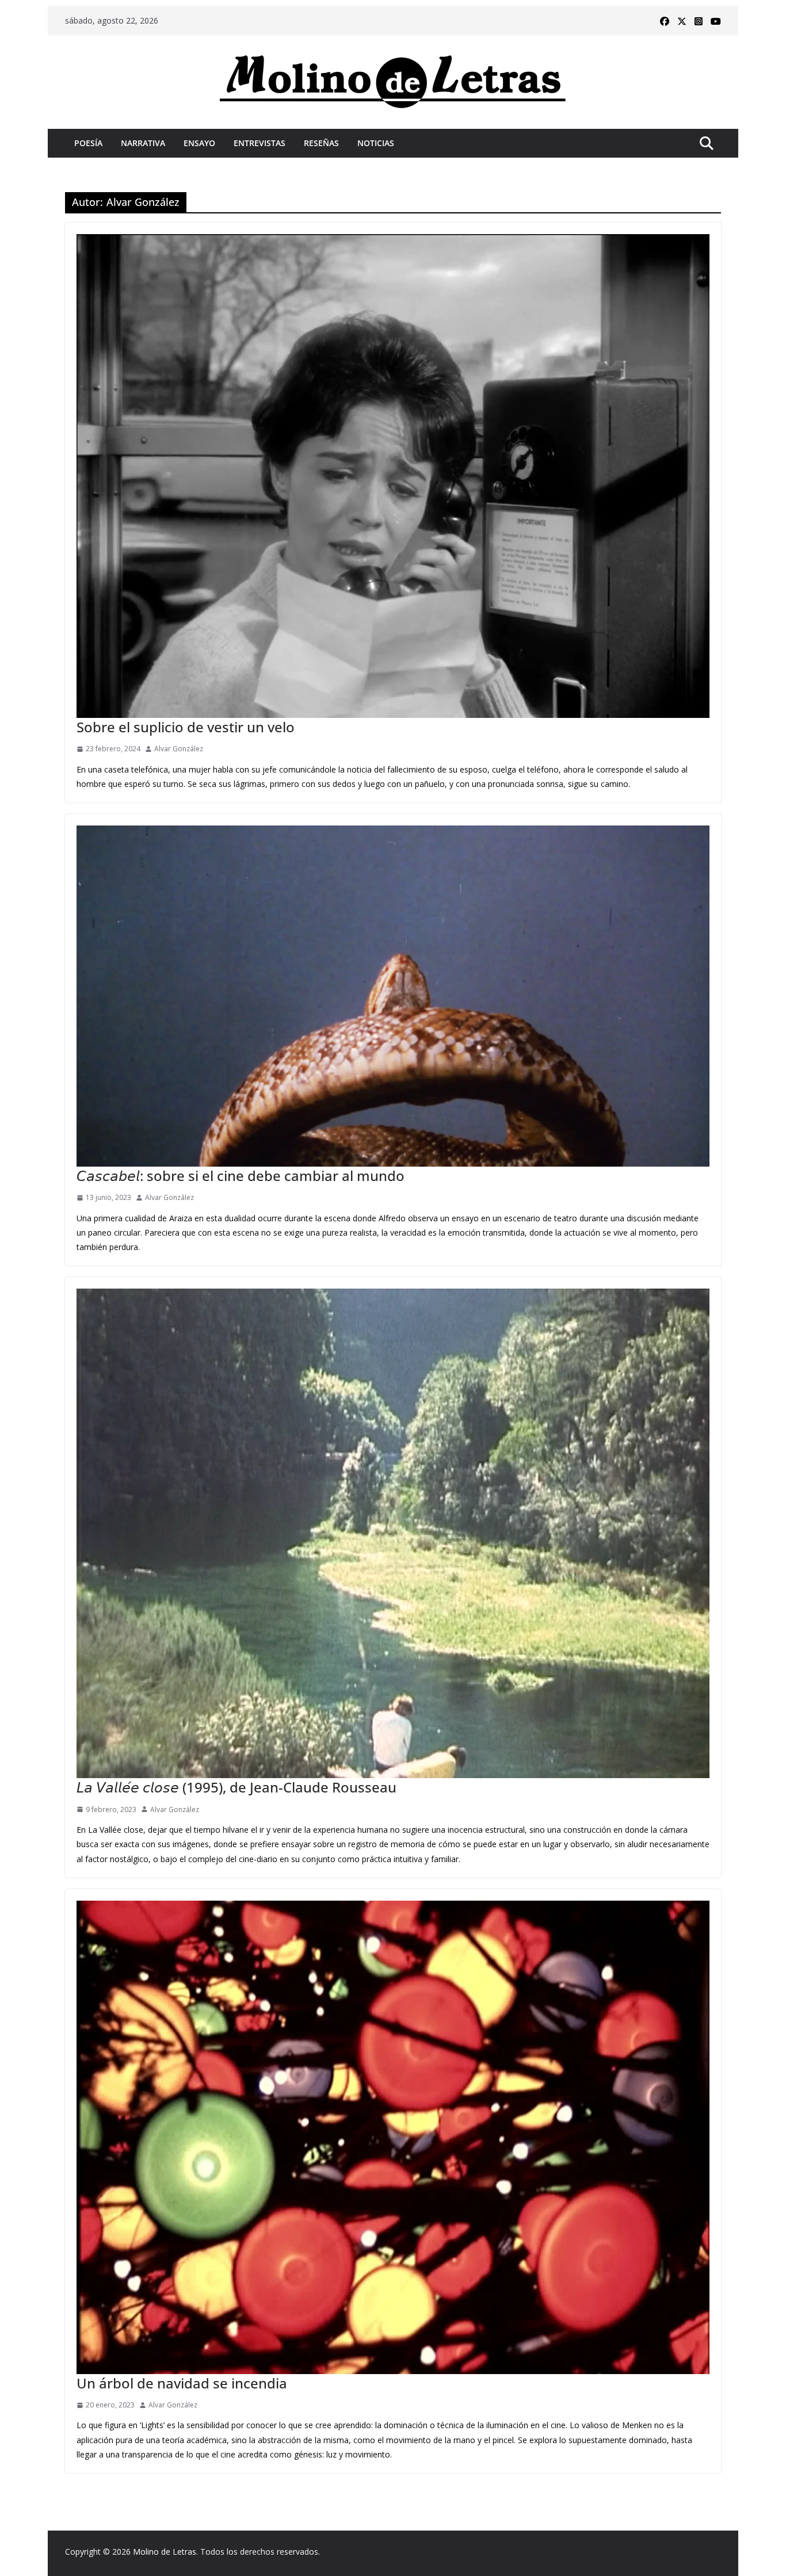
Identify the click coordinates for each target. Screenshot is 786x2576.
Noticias (376, 143)
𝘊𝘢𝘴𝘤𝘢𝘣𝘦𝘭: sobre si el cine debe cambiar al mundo (241, 1176)
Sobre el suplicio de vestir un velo (186, 727)
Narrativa (143, 143)
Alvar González (179, 749)
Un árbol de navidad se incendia (182, 2383)
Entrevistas (260, 143)
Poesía (88, 143)
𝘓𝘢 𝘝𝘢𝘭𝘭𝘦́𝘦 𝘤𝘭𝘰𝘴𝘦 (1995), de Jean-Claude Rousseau (236, 1787)
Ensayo (199, 143)
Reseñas (321, 143)
